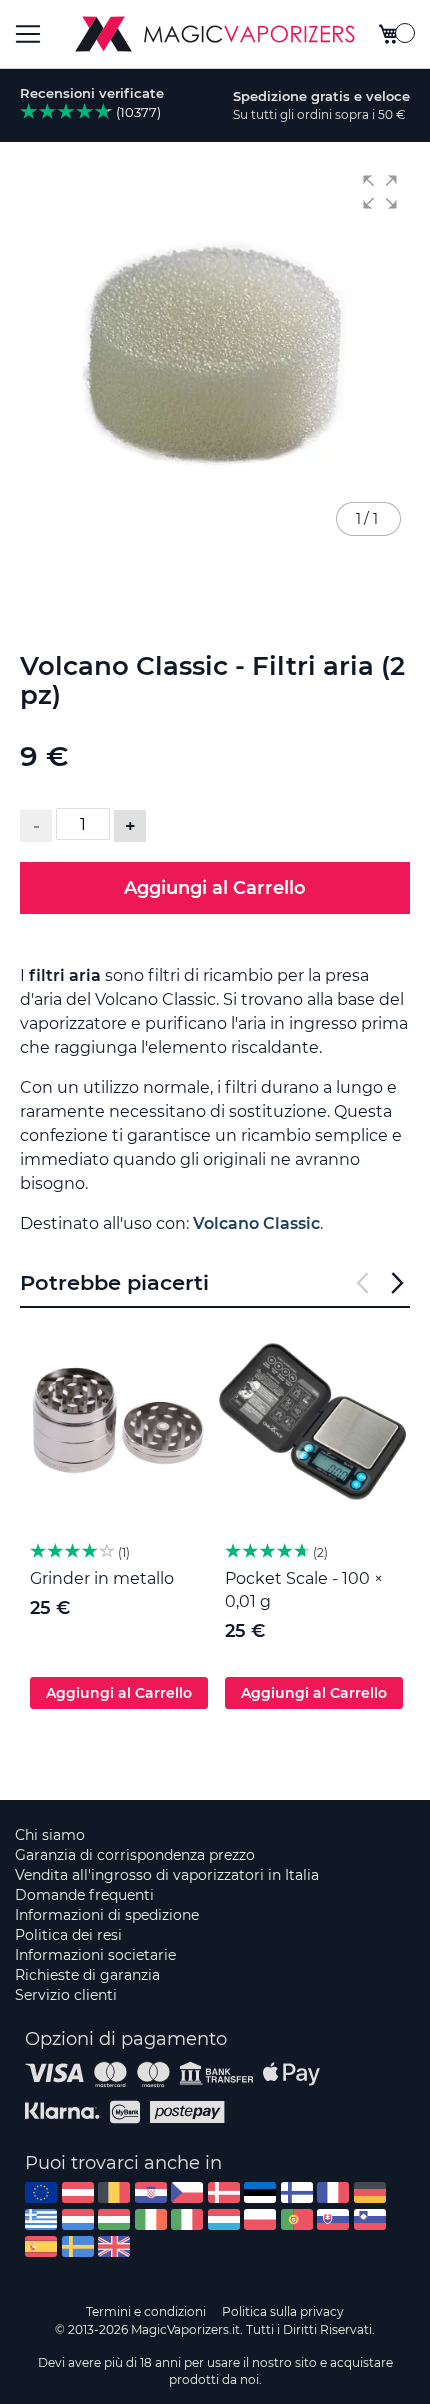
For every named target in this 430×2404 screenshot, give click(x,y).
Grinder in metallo (102, 1578)
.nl (78, 2219)
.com (41, 2192)
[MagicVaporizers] (215, 34)
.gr (41, 2219)
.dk (224, 2192)
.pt (297, 2219)
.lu (224, 2219)
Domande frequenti (84, 1895)
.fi (297, 2192)
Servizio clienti (66, 1995)
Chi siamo (50, 1835)
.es (41, 2246)
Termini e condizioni (146, 2311)
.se (78, 2246)
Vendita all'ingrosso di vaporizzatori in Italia (167, 1875)
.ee (260, 2192)
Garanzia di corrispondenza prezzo (135, 1855)
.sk (333, 2219)
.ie (151, 2219)
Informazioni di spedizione (107, 1915)
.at (78, 2192)
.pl (260, 2219)
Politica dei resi (68, 1935)
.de (370, 2192)
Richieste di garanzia (87, 1975)
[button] (380, 192)
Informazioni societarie (95, 1955)
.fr (333, 2192)
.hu (114, 2219)
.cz (187, 2192)
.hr (151, 2192)
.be (114, 2192)
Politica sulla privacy (283, 2311)
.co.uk (114, 2246)
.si (370, 2219)
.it (187, 2219)
